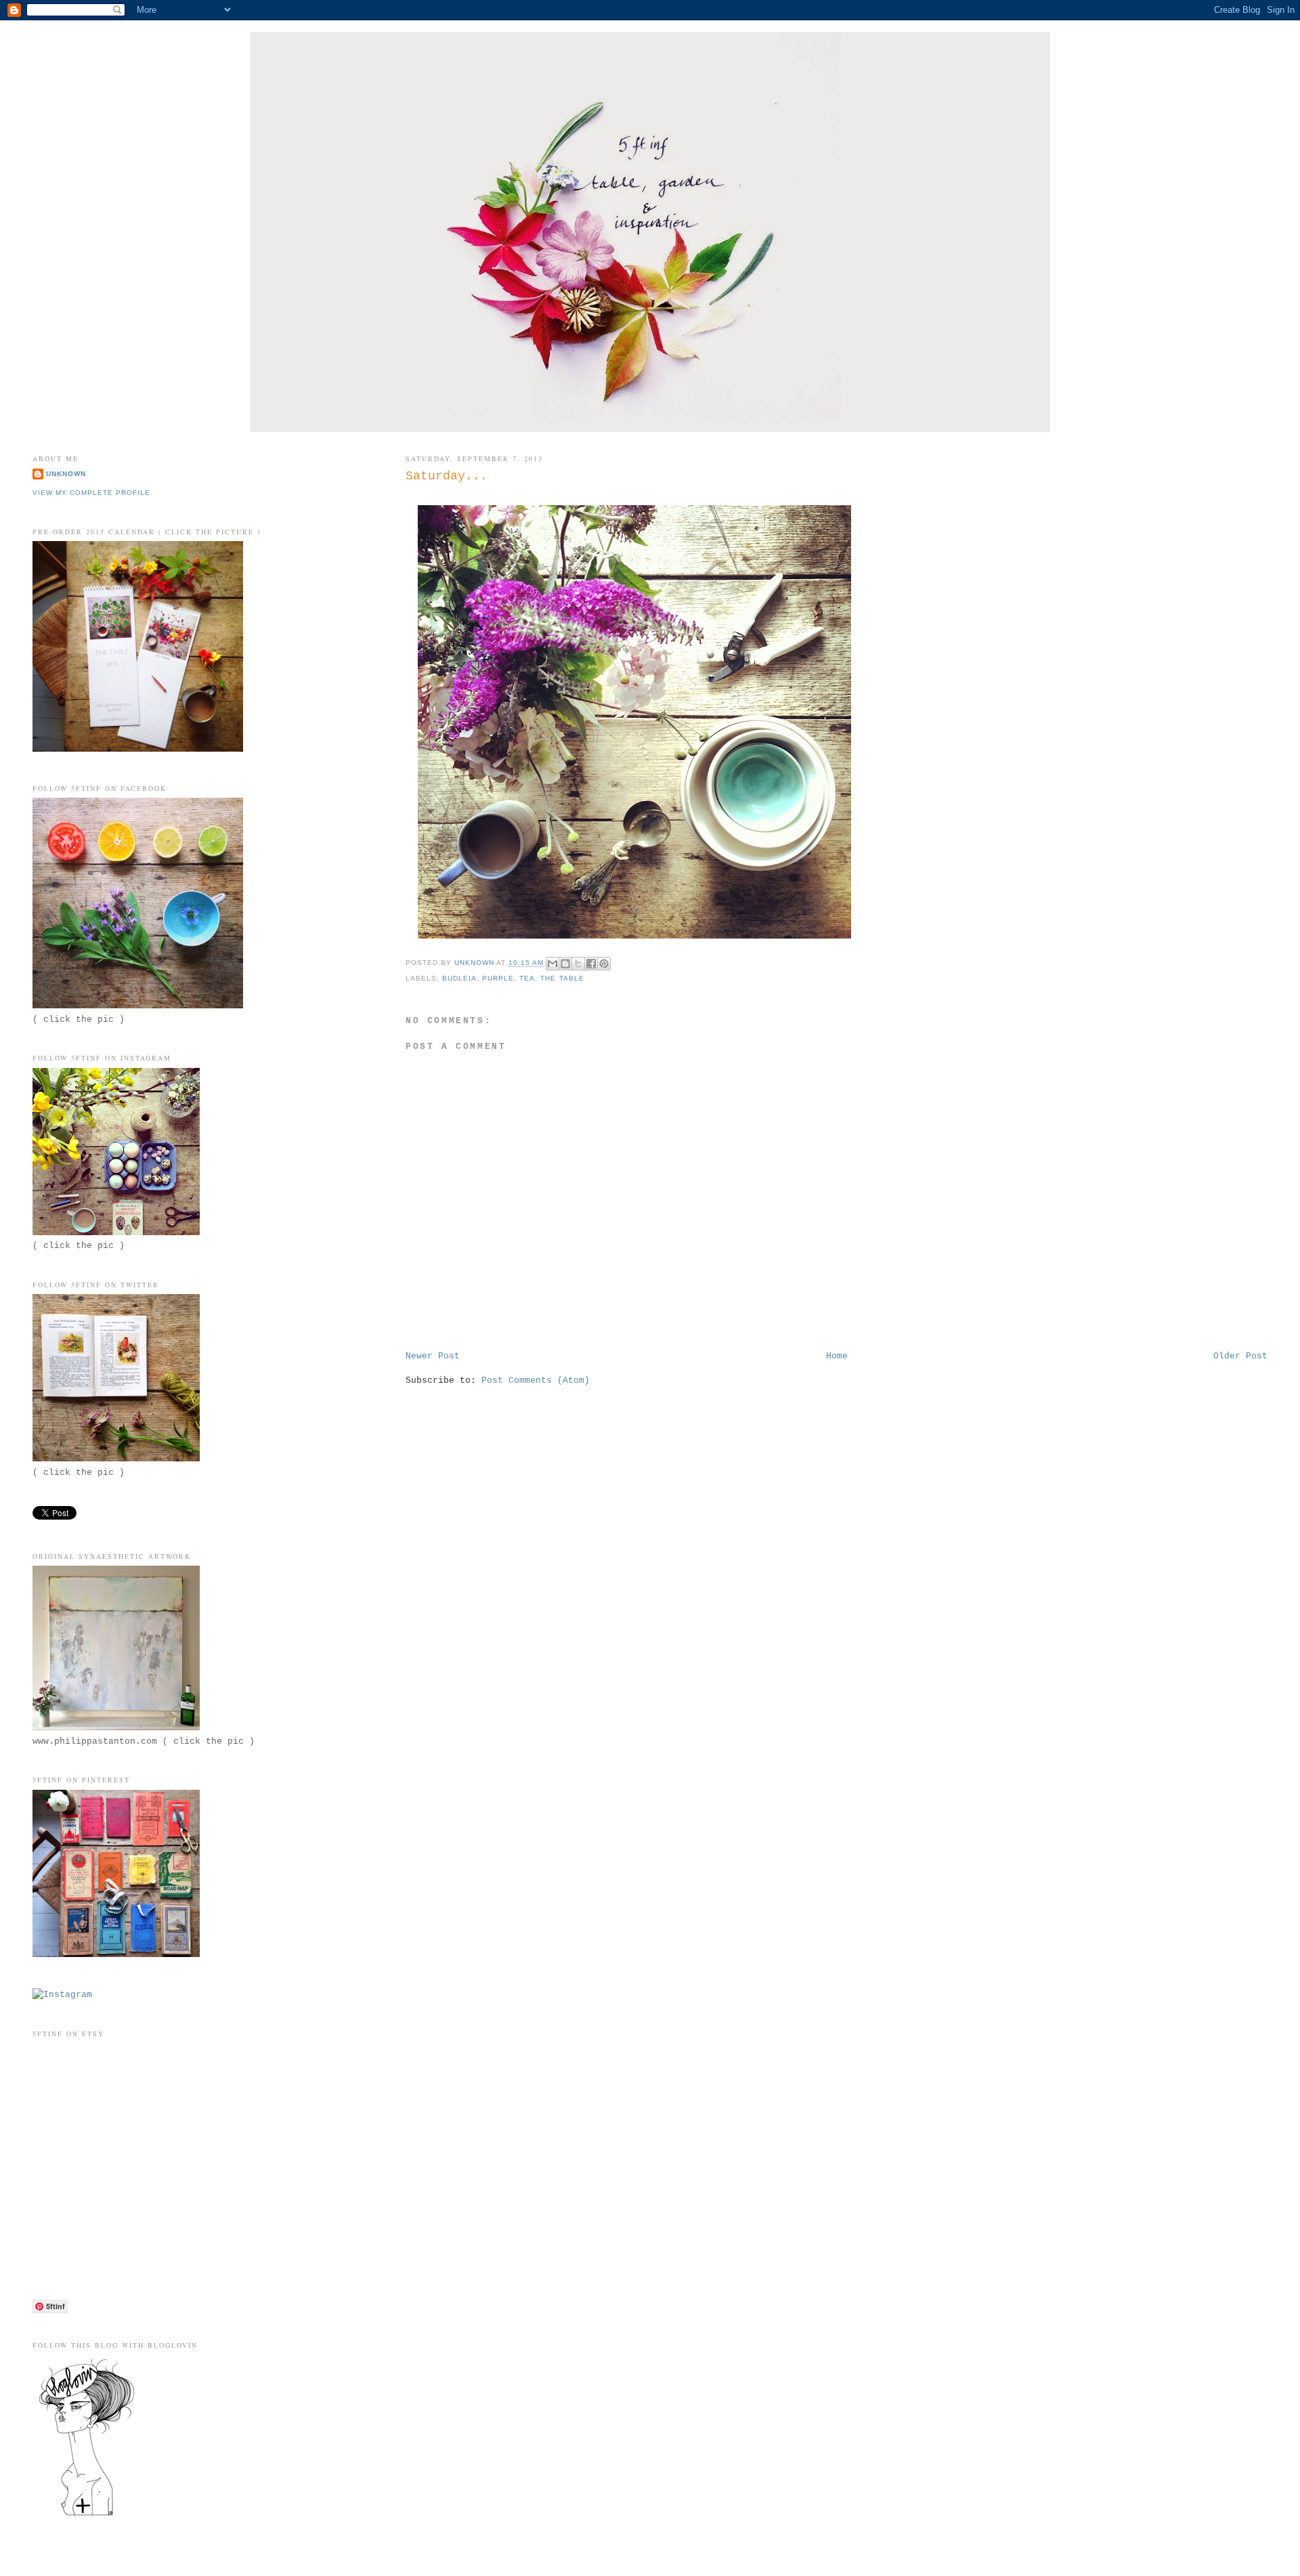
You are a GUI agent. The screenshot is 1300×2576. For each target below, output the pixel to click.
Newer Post (433, 1356)
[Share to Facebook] (591, 964)
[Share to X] (578, 964)
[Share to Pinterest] (604, 964)
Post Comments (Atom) (536, 1380)
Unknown (66, 474)
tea (527, 978)
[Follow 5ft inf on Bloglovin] (87, 2515)
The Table (562, 978)
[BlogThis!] (565, 964)
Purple (498, 978)
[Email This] (552, 964)
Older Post (1240, 1356)
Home (837, 1356)
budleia (459, 978)
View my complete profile (91, 493)
